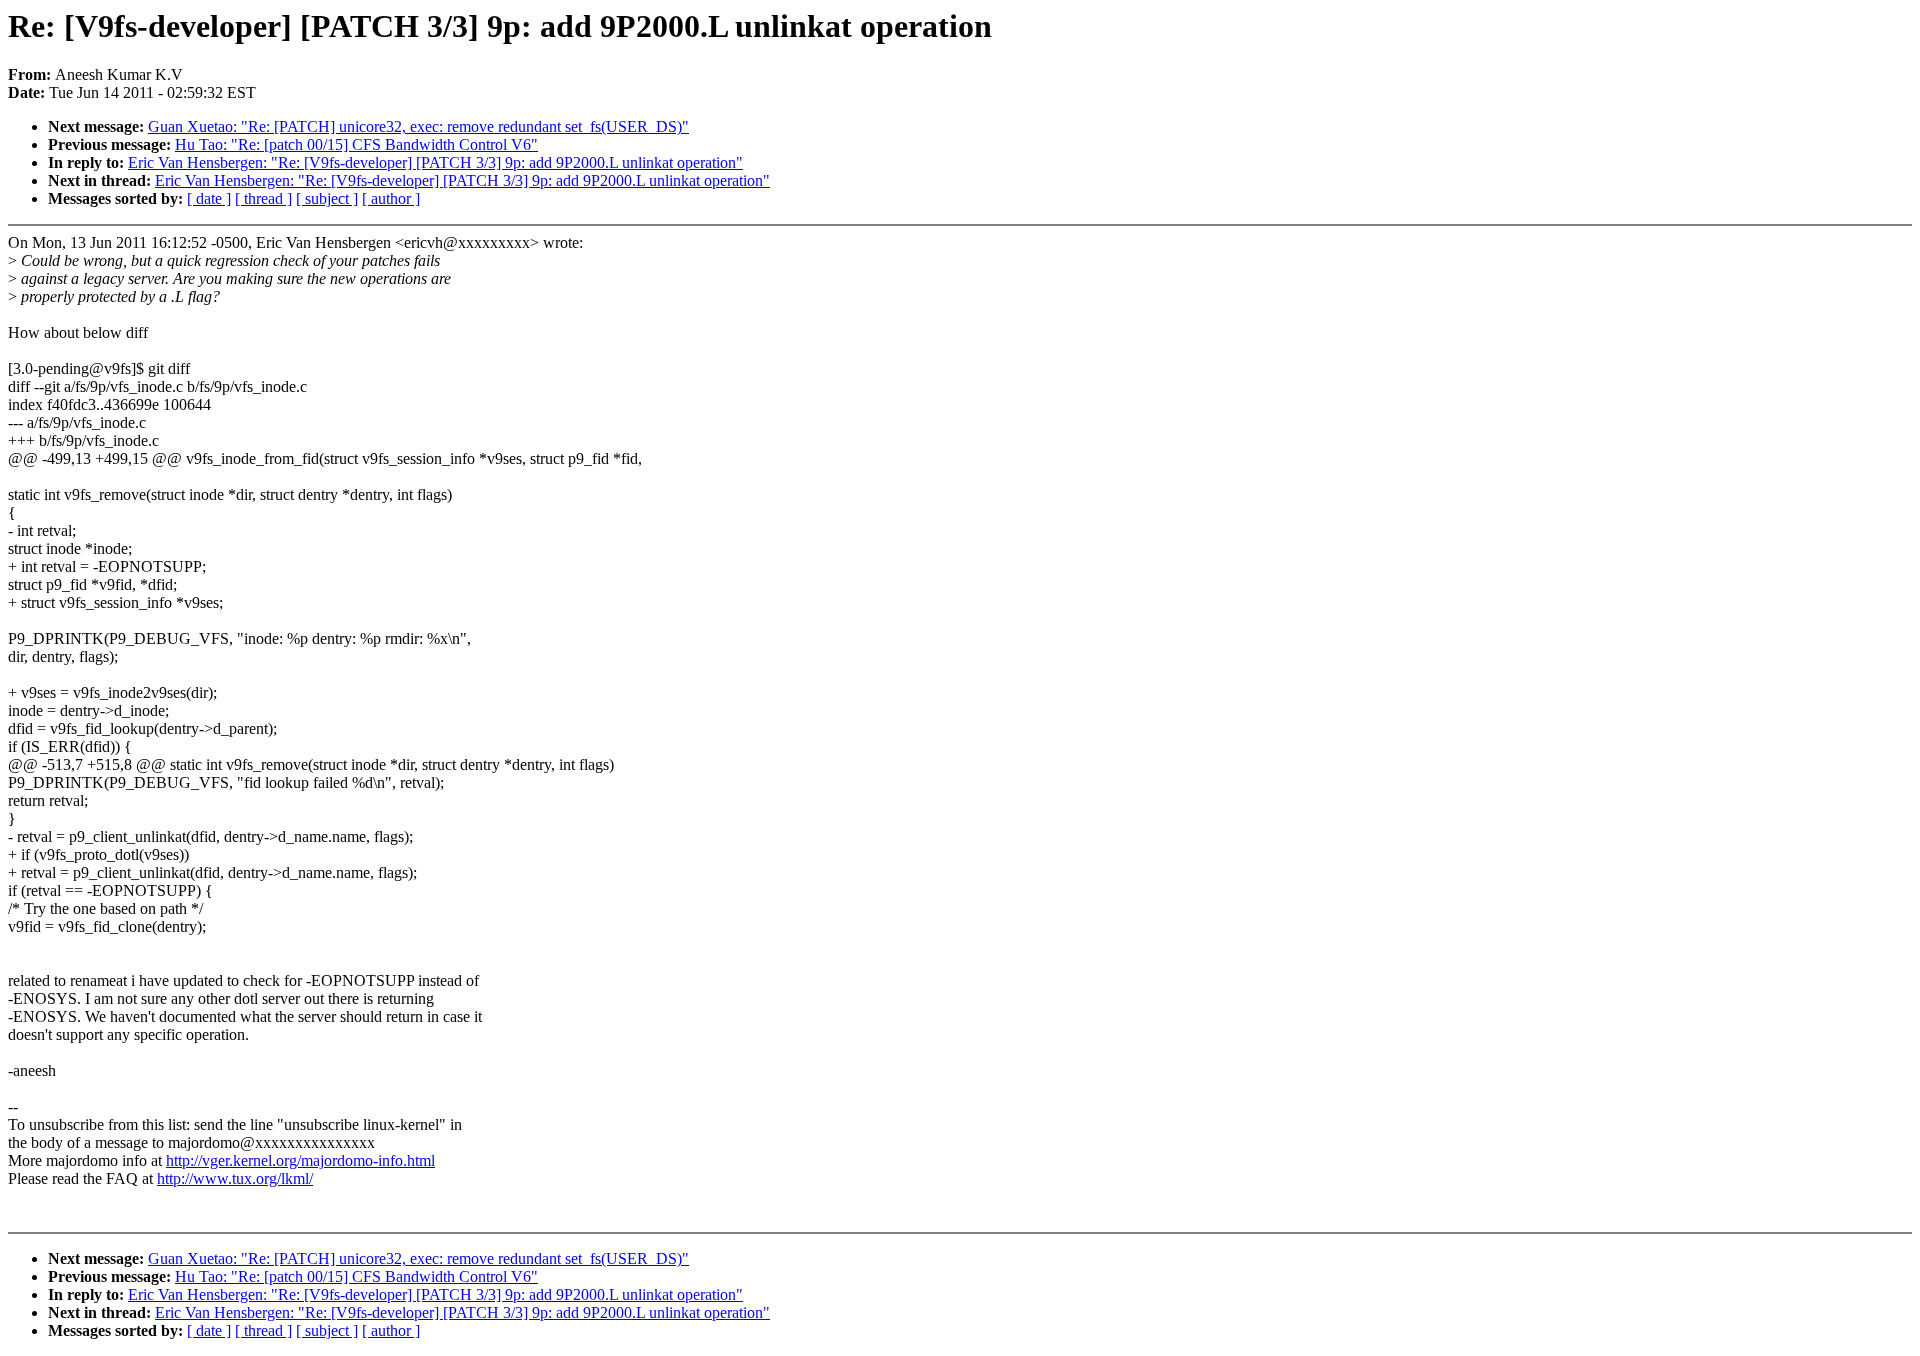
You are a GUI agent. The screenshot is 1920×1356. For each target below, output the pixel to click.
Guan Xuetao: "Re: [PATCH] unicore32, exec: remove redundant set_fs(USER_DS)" (418, 126)
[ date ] (209, 198)
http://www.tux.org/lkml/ (235, 1178)
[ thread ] (263, 198)
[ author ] (391, 198)
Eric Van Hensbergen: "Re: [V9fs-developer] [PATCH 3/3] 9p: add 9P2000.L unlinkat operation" (435, 162)
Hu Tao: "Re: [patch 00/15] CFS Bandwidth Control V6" (356, 144)
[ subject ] (327, 198)
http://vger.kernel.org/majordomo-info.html (300, 1160)
